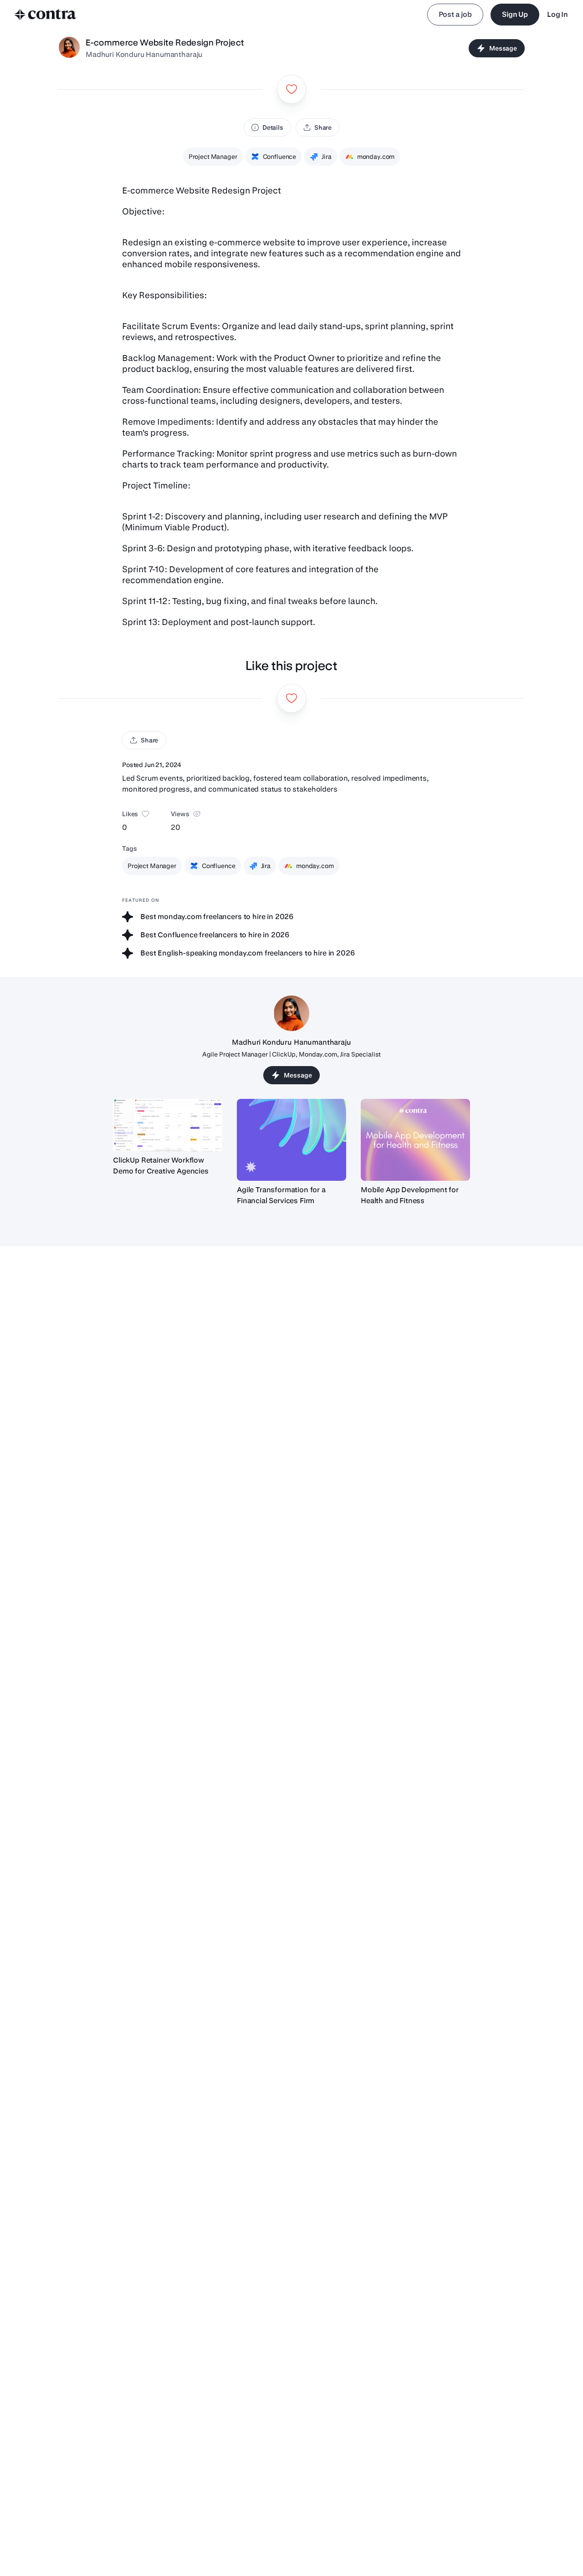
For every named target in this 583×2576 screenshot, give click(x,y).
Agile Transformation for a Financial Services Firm (281, 1195)
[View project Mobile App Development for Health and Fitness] (415, 1140)
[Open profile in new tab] (69, 48)
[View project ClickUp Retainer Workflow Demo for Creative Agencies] (168, 1125)
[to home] (46, 15)
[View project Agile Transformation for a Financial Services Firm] (291, 1140)
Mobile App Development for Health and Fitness (410, 1195)
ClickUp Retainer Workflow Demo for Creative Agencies (161, 1166)
